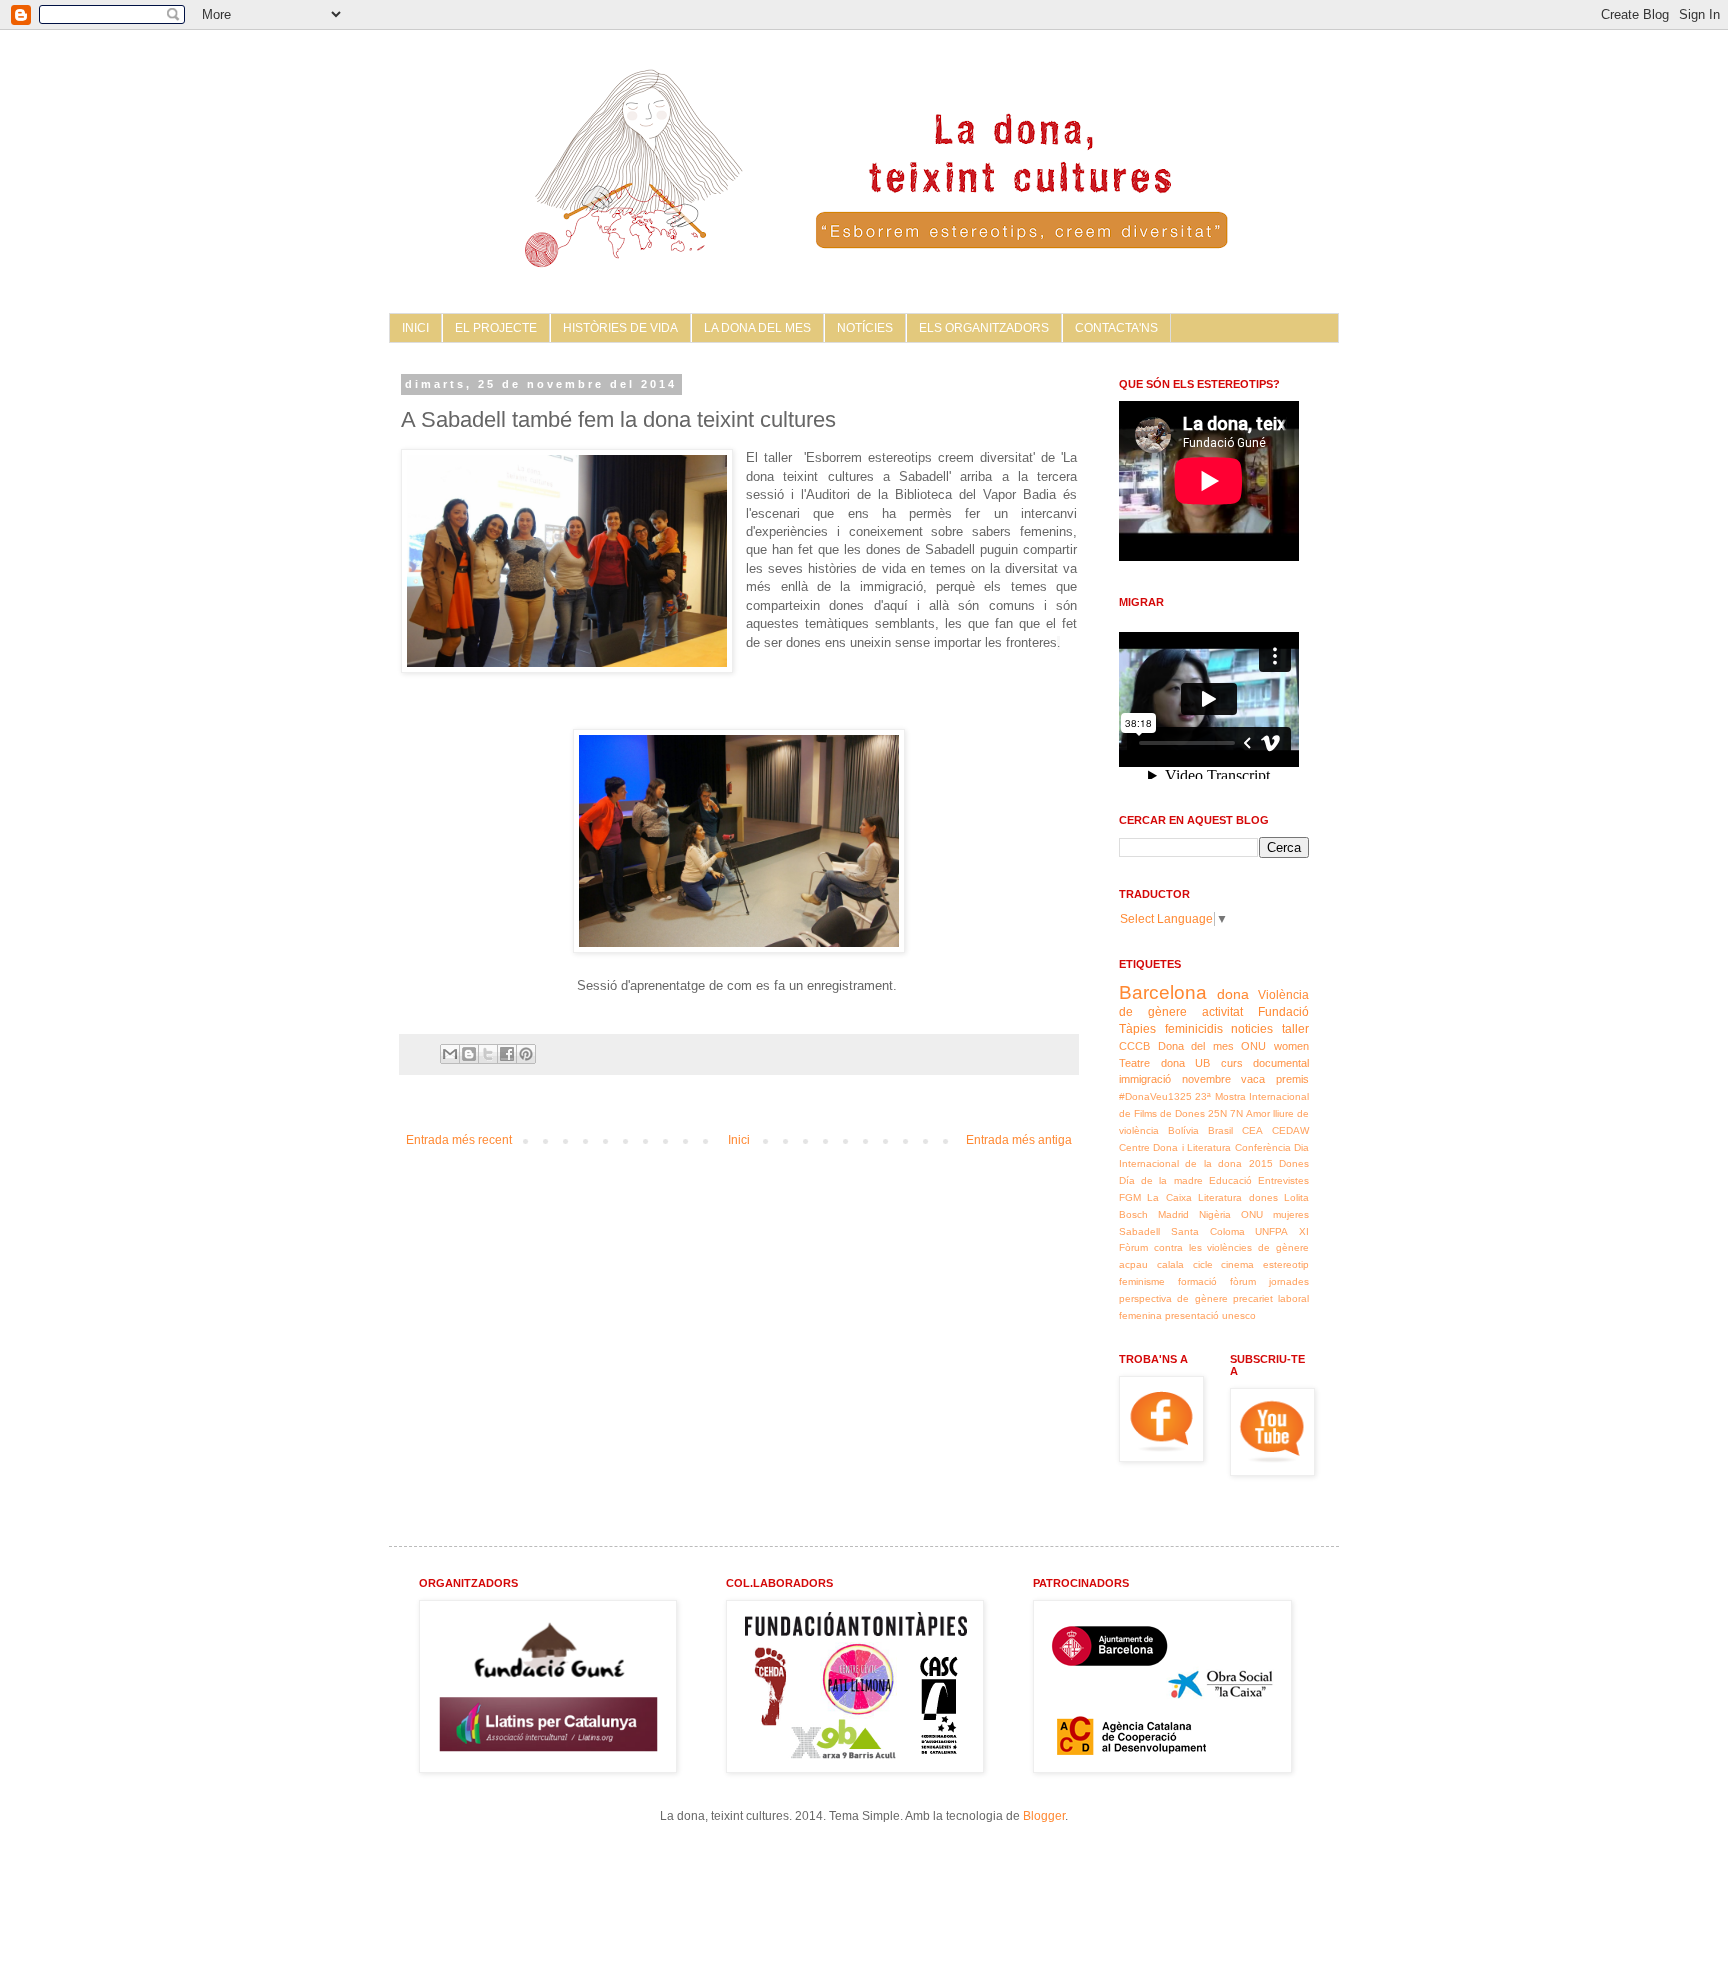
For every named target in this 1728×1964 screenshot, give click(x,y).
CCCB (1134, 1046)
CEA (1252, 1130)
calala (1170, 1264)
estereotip (1286, 1264)
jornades (1289, 1281)
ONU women (1275, 1046)
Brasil (1220, 1130)
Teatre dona (1152, 1063)
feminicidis (1194, 1029)
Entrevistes (1283, 1180)
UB (1202, 1063)
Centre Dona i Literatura (1175, 1147)
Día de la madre (1161, 1180)
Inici (739, 1140)
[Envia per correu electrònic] (450, 1054)
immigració (1145, 1079)
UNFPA (1271, 1231)
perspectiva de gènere (1173, 1298)
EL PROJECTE (496, 328)
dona (1233, 994)
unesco (1239, 1315)
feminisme (1142, 1281)
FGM (1130, 1197)
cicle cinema (1224, 1264)
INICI (415, 328)
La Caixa (1169, 1197)
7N (1236, 1113)
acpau (1133, 1264)
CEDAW (1290, 1130)
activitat (1222, 1012)
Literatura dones (1237, 1197)
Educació (1230, 1180)
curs (1232, 1063)
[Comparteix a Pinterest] (526, 1054)
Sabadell (1139, 1231)
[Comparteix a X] (488, 1054)
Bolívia (1183, 1130)
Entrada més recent (459, 1140)
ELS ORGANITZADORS (984, 328)
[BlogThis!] (469, 1054)
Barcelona (1163, 992)
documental (1281, 1063)
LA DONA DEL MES (757, 328)
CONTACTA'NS (1116, 328)
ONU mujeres (1275, 1214)
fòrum (1243, 1281)
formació (1197, 1281)
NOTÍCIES (865, 328)
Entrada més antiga (1019, 1140)
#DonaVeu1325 (1155, 1096)
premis (1292, 1079)
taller (1295, 1029)
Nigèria (1215, 1214)
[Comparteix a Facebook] (507, 1054)
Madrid (1173, 1214)
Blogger (1044, 1816)
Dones (1294, 1163)
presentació (1192, 1315)
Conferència (1263, 1147)
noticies (1252, 1029)
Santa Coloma (1208, 1231)
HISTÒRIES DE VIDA (620, 328)
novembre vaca (1224, 1079)
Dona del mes (1196, 1046)
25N (1217, 1113)
